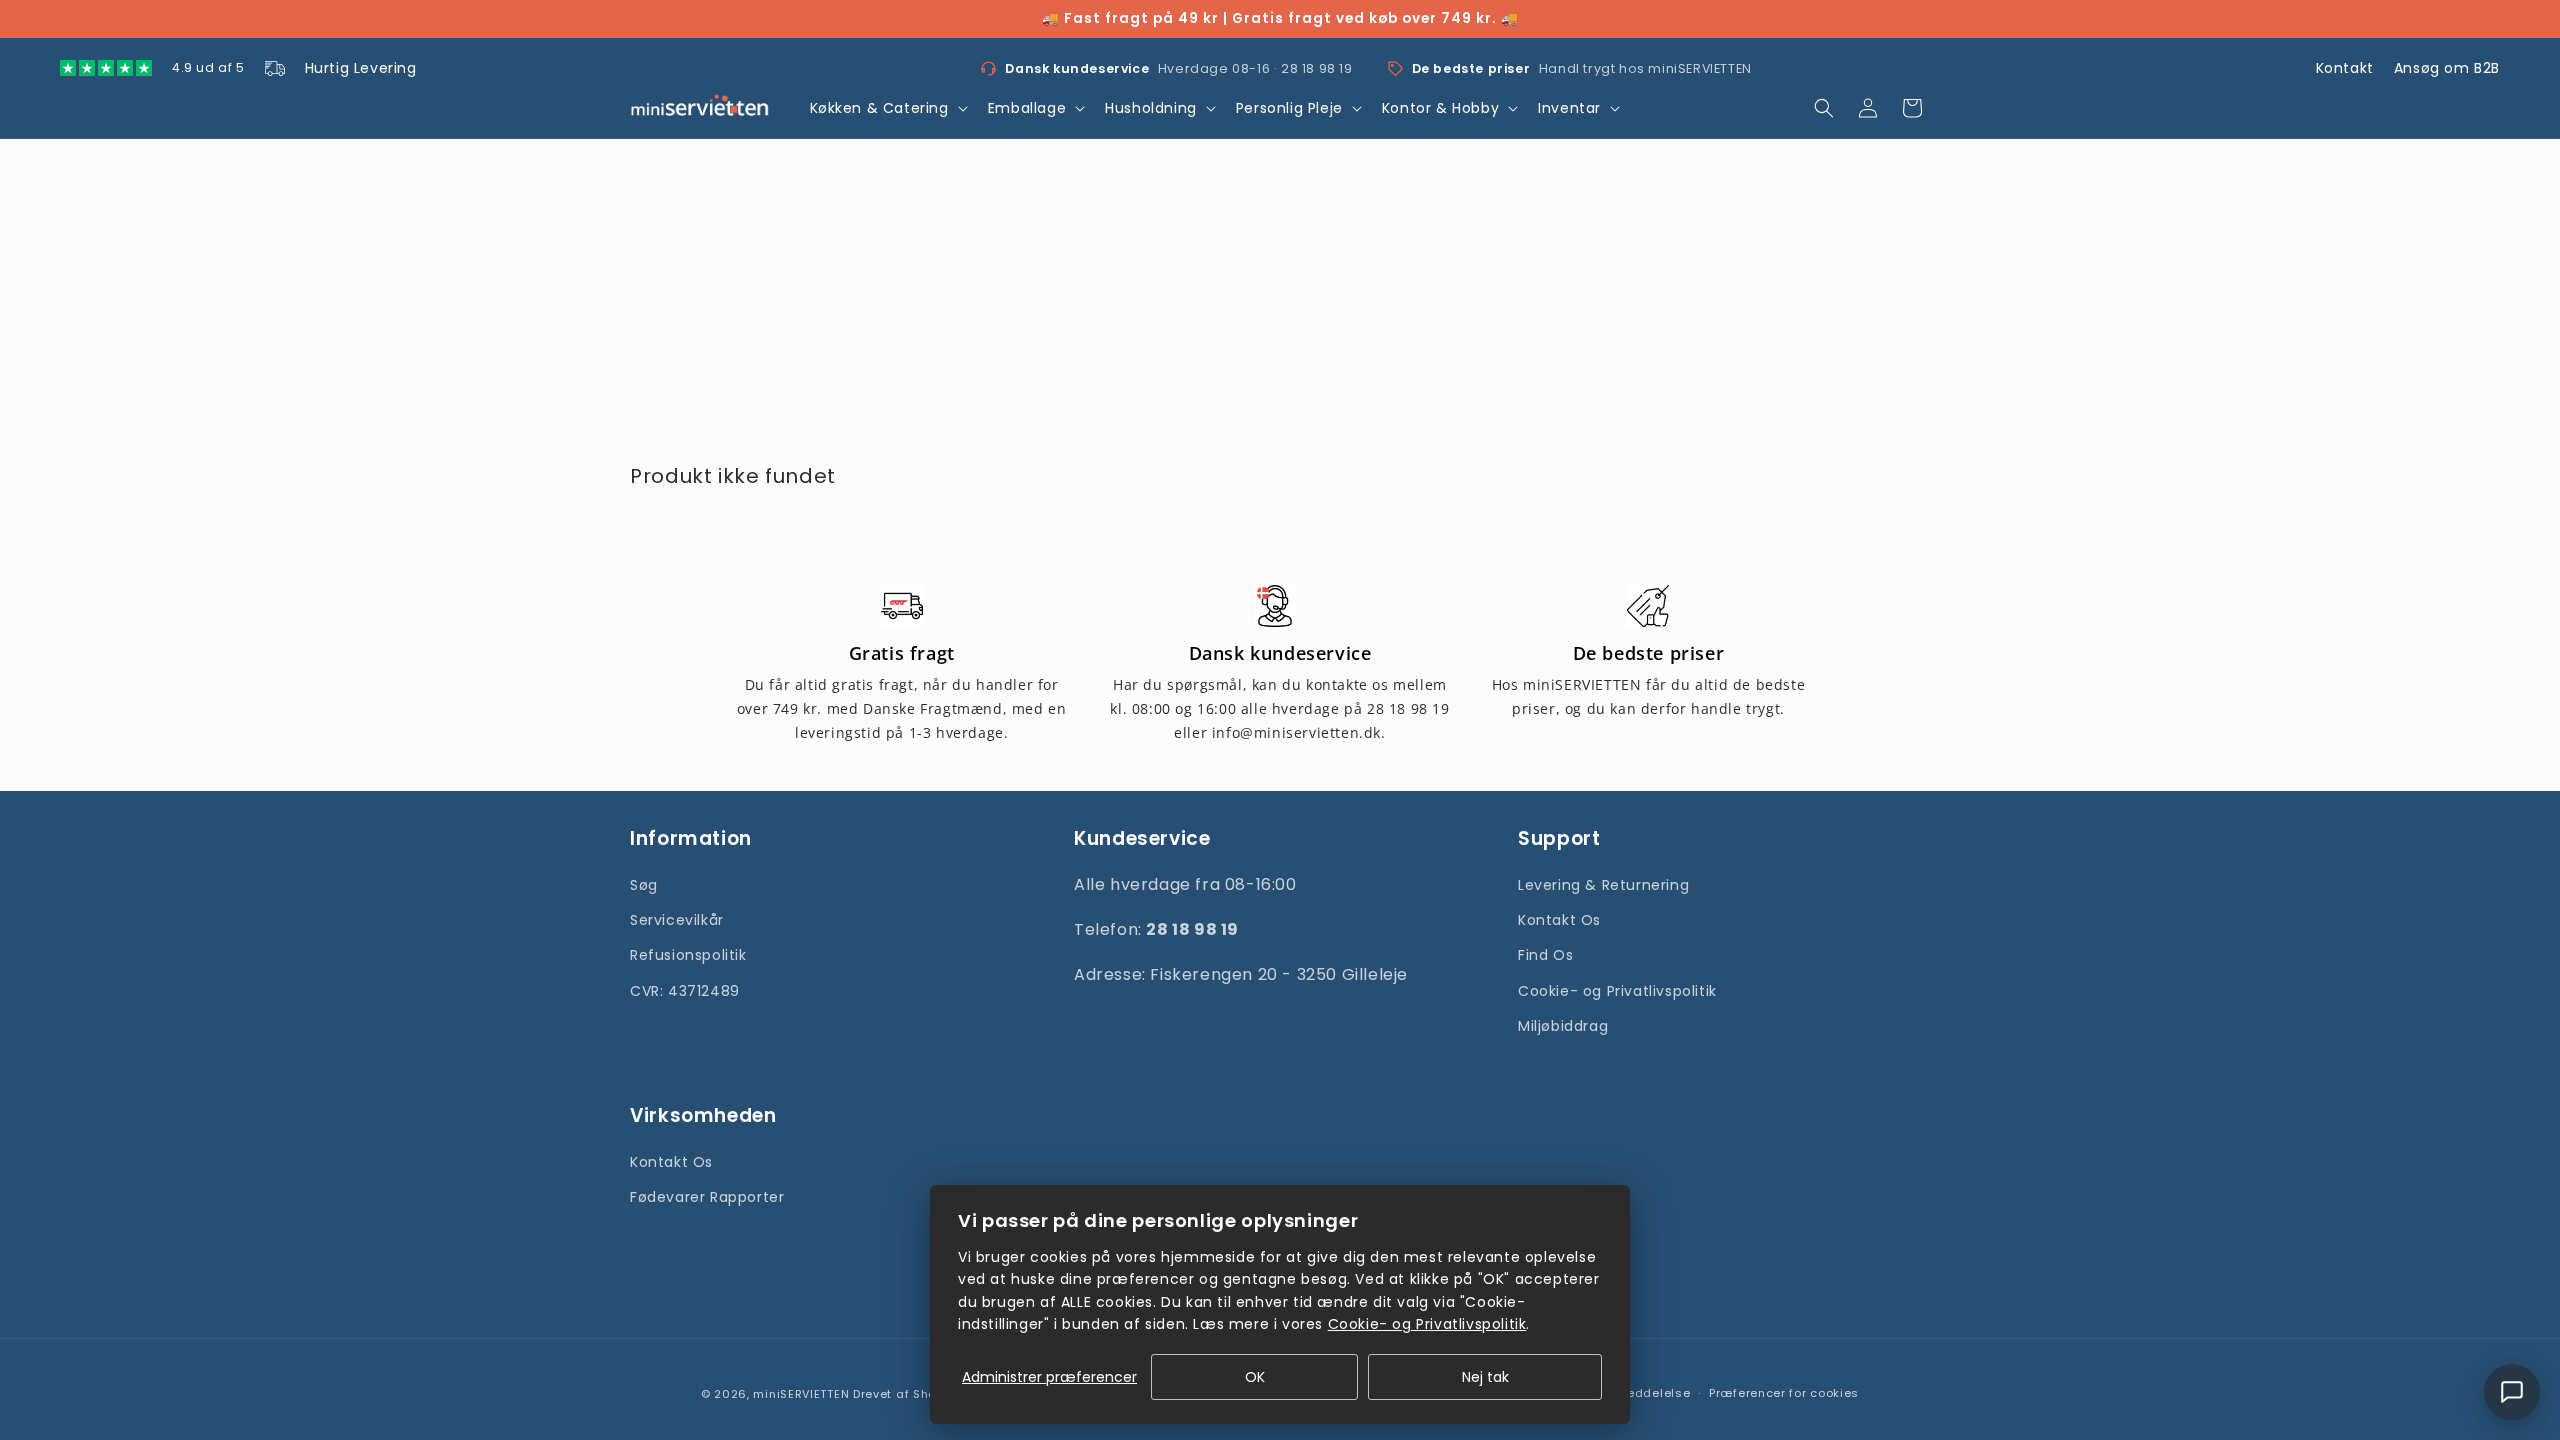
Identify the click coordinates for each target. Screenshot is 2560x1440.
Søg (644, 885)
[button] (887, 108)
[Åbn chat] (2512, 1392)
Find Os (1545, 955)
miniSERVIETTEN (801, 1394)
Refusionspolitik (688, 955)
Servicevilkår (677, 920)
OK (1255, 1377)
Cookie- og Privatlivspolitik (1617, 991)
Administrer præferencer (1049, 1377)
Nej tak (1485, 1377)
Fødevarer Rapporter (707, 1197)
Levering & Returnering (1603, 885)
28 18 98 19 (1317, 68)
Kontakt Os (1559, 920)
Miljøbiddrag (1563, 1026)
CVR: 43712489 (685, 991)
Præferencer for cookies (1784, 1393)
